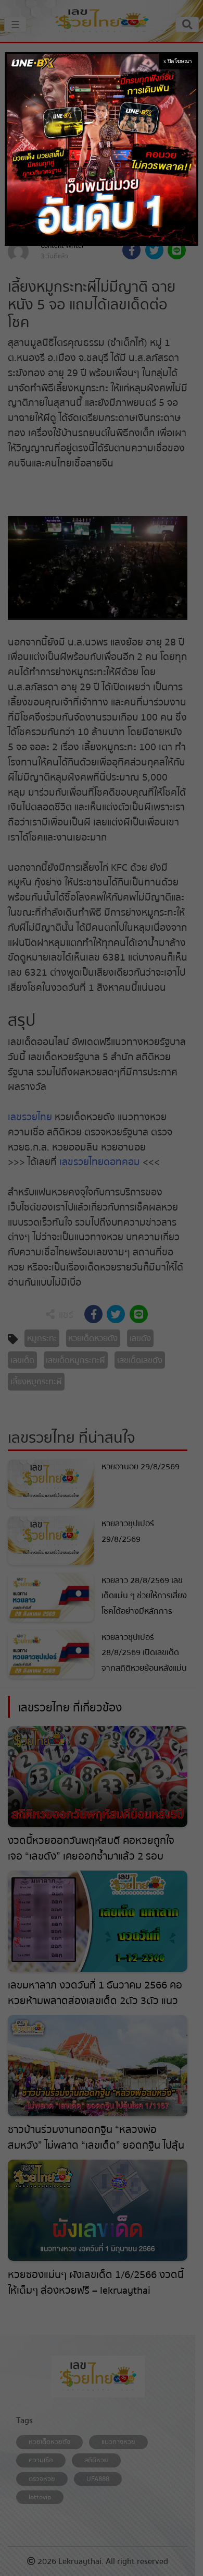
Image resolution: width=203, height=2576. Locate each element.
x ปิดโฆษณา (178, 61)
